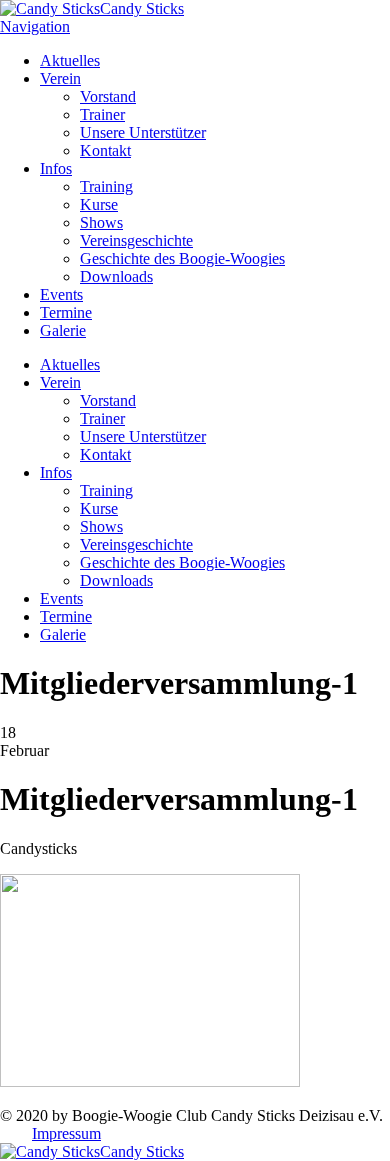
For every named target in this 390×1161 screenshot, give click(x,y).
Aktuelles (70, 60)
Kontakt (105, 150)
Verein (60, 78)
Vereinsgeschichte (136, 240)
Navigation (35, 26)
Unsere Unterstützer (143, 132)
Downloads (116, 276)
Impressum (66, 1133)
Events (61, 294)
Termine (66, 312)
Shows (101, 222)
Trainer (102, 114)
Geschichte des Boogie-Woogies (182, 258)
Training (106, 186)
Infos (56, 168)
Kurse (99, 204)
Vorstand (108, 96)
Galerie (63, 330)
